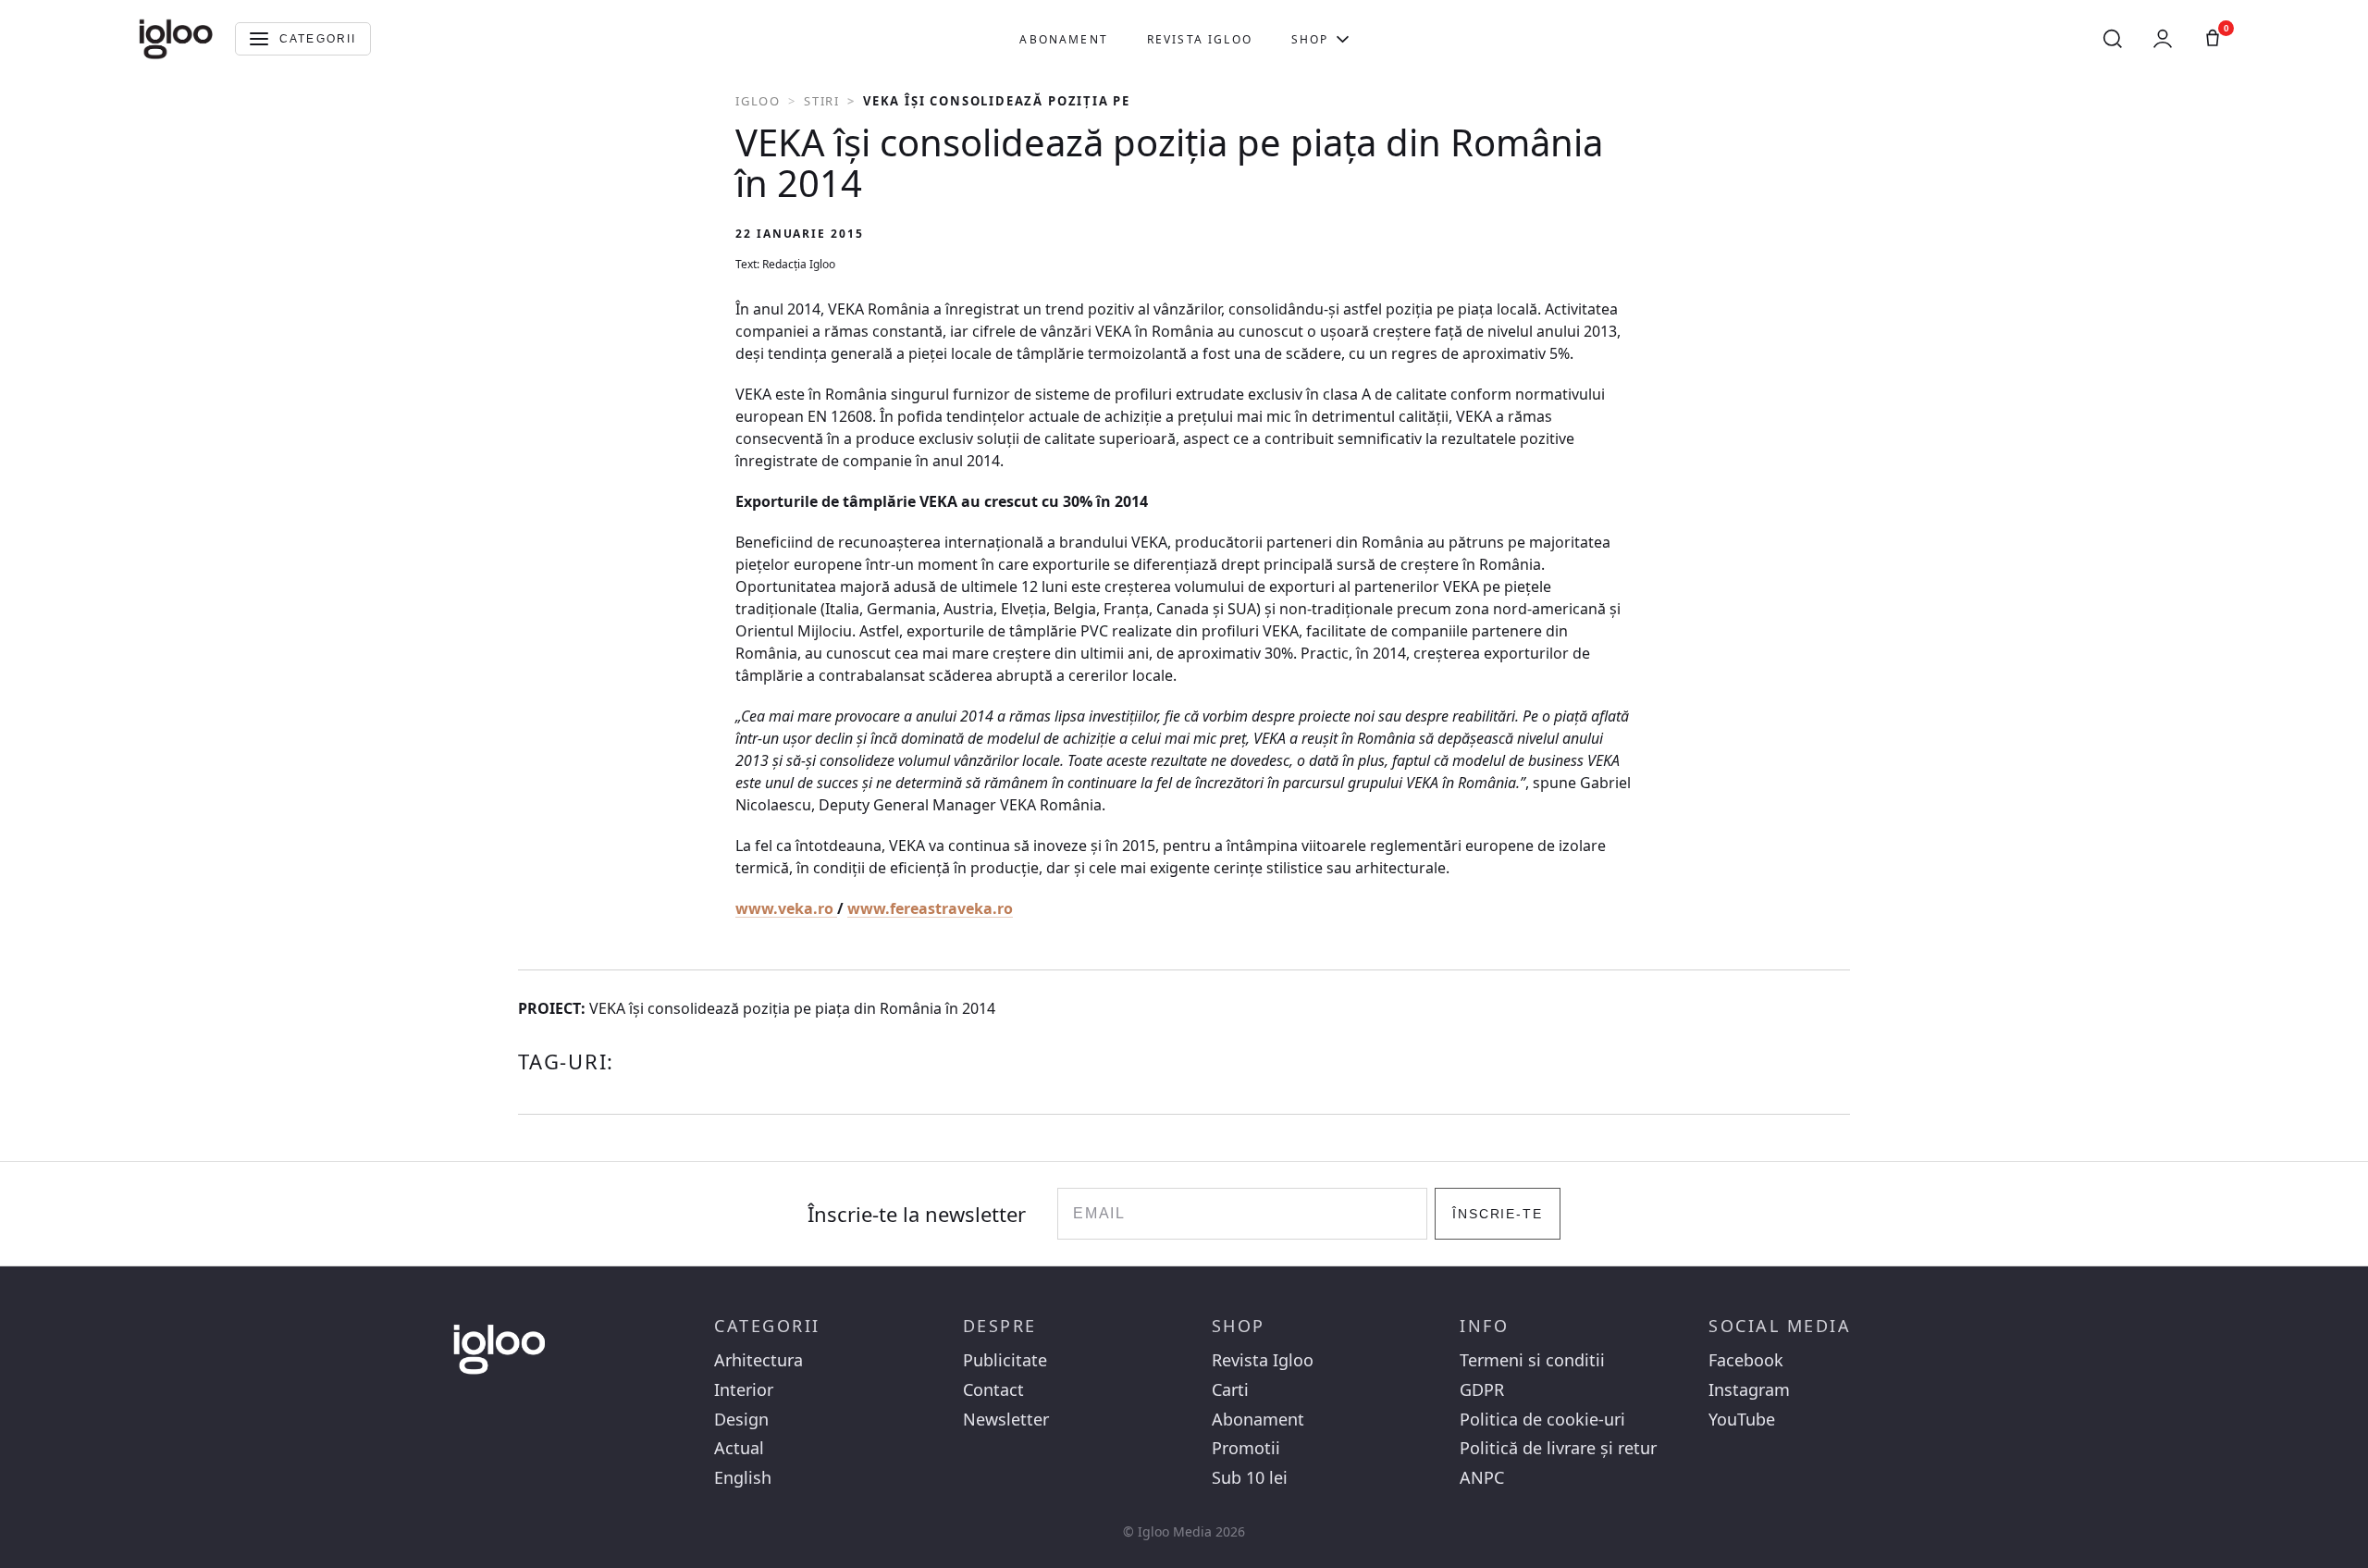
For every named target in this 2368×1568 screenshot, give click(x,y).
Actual (739, 1448)
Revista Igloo (1200, 39)
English (743, 1478)
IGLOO (758, 101)
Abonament (1063, 39)
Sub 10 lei (1250, 1478)
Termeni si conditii (1532, 1360)
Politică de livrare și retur (1558, 1448)
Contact (993, 1390)
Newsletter (1006, 1420)
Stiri (822, 101)
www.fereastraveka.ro (930, 908)
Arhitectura (758, 1360)
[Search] (2113, 39)
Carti (1230, 1390)
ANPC (1482, 1478)
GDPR (1482, 1390)
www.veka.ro (786, 908)
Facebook (1746, 1360)
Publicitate (1005, 1360)
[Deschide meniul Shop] (1343, 39)
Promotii (1246, 1448)
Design (741, 1420)
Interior (744, 1390)
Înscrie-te (1498, 1214)
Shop (1310, 39)
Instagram (1749, 1390)
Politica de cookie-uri (1542, 1420)
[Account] (2163, 39)
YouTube (1742, 1420)
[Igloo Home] (176, 39)
